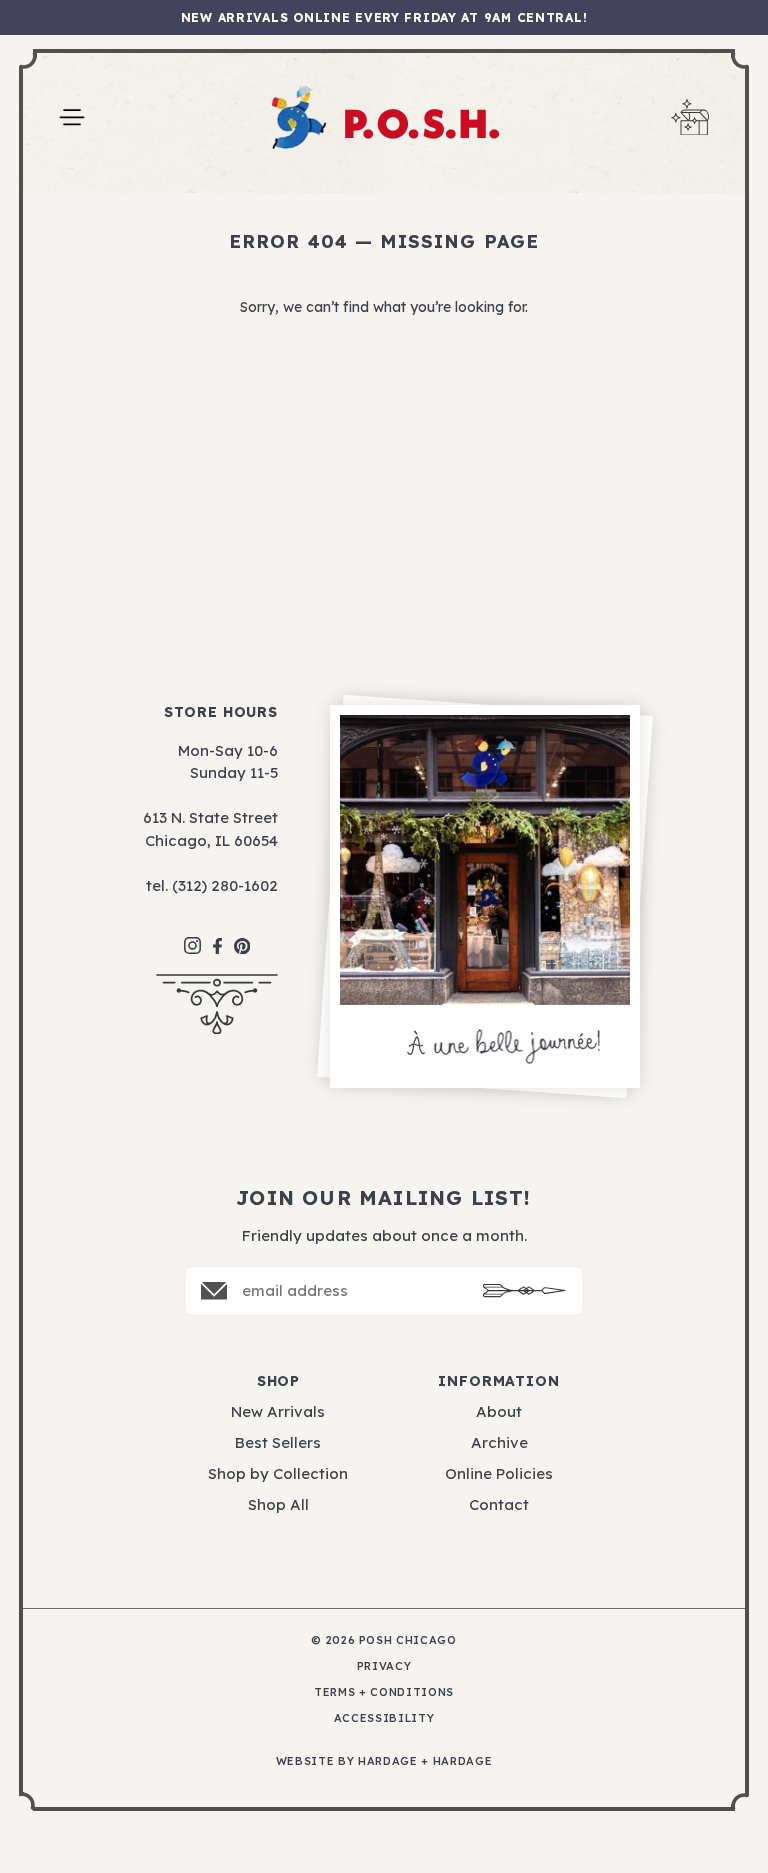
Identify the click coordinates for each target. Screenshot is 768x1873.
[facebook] (217, 936)
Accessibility (384, 1718)
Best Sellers (278, 1442)
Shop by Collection (278, 1473)
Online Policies (499, 1473)
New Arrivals (278, 1411)
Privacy (384, 1666)
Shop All (278, 1504)
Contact (499, 1504)
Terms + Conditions (384, 1692)
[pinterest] (242, 936)
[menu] (72, 117)
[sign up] (524, 1290)
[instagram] (192, 935)
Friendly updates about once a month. (384, 1235)
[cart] (690, 117)
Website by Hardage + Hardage (384, 1761)
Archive (499, 1442)
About (499, 1411)
